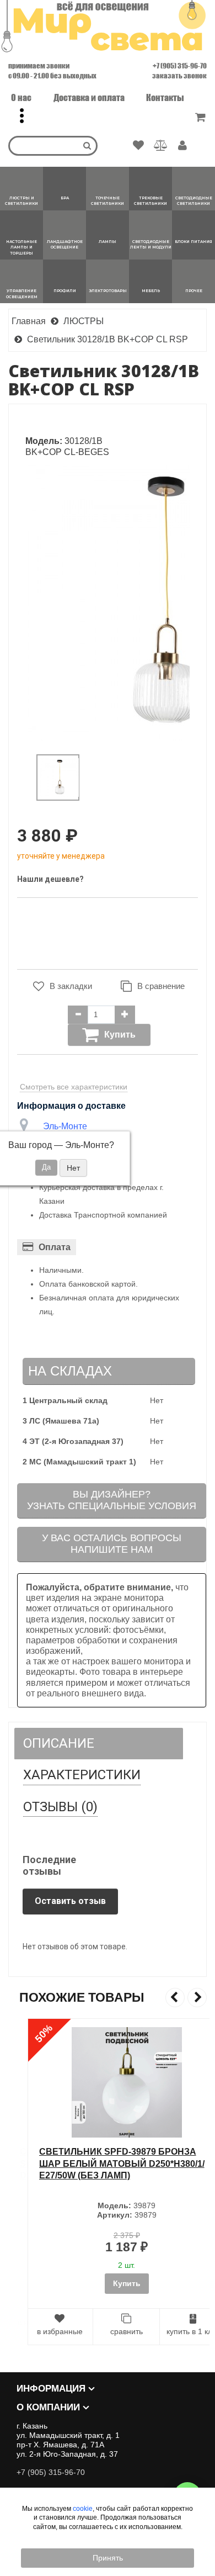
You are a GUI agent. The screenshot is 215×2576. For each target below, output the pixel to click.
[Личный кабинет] (182, 146)
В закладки (71, 986)
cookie (83, 2509)
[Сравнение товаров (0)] (161, 146)
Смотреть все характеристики (74, 1087)
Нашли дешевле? (50, 879)
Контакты (165, 97)
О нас (21, 97)
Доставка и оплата (89, 97)
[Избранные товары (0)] (138, 146)
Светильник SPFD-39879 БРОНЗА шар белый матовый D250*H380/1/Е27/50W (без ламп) (103, 2164)
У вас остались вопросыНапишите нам (112, 1544)
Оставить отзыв (70, 1901)
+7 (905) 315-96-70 (180, 66)
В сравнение (161, 986)
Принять (108, 2558)
